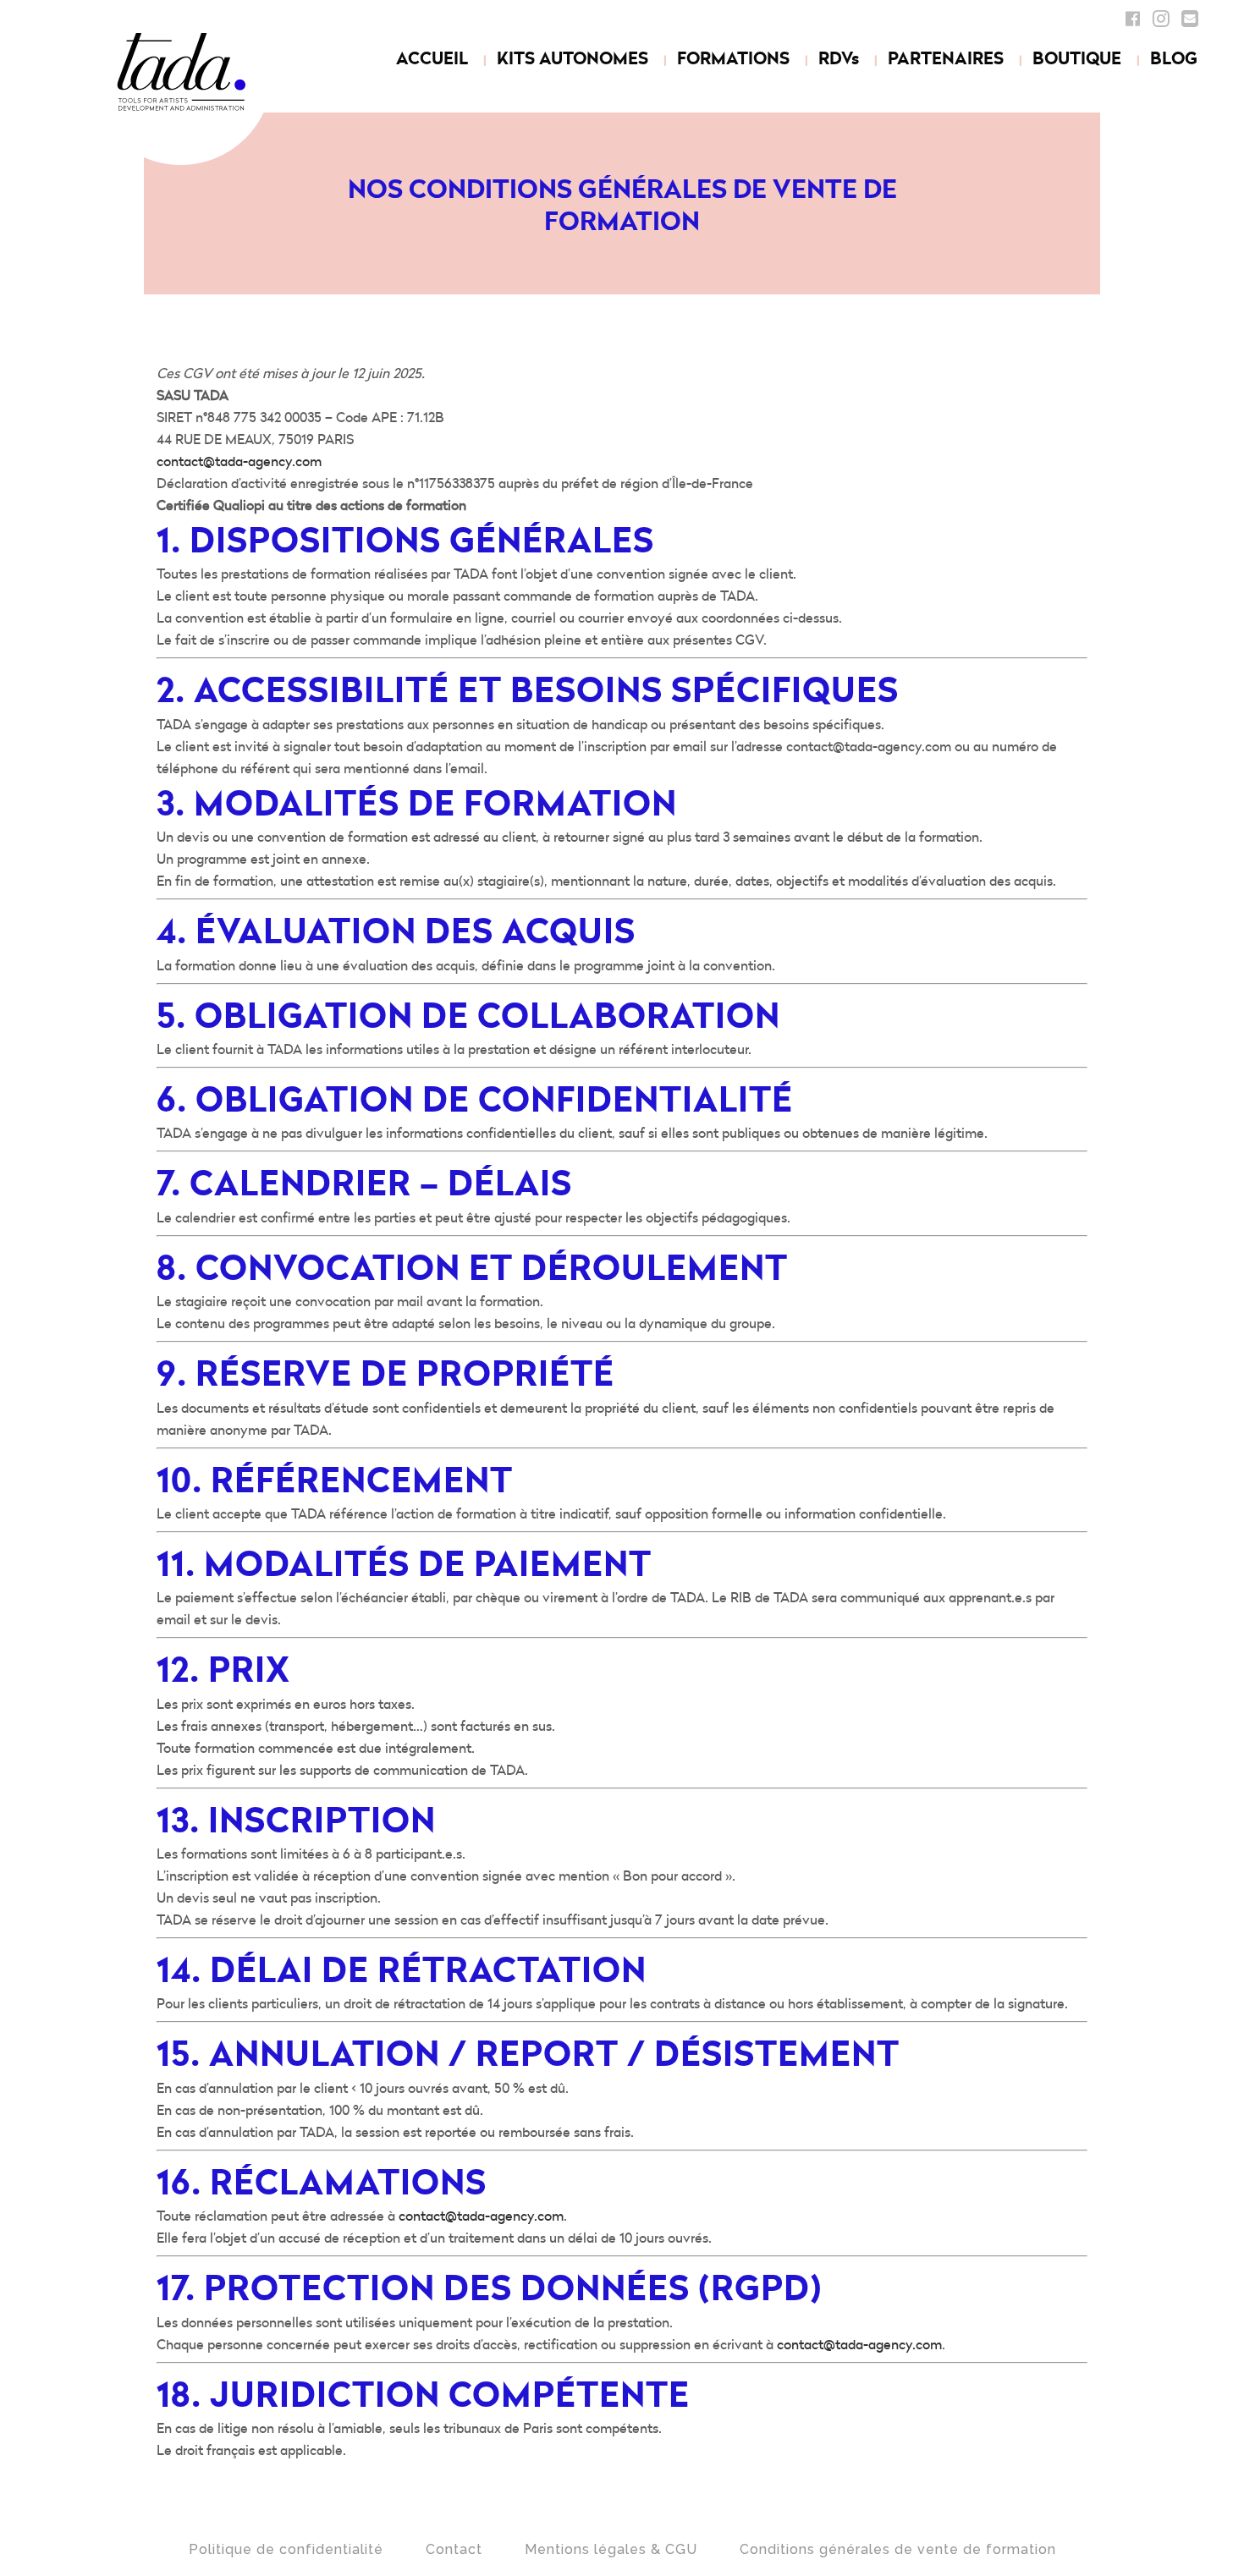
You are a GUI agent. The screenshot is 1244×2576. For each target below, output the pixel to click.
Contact (454, 2549)
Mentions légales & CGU (611, 2549)
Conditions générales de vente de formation (898, 2549)
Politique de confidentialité (286, 2549)
